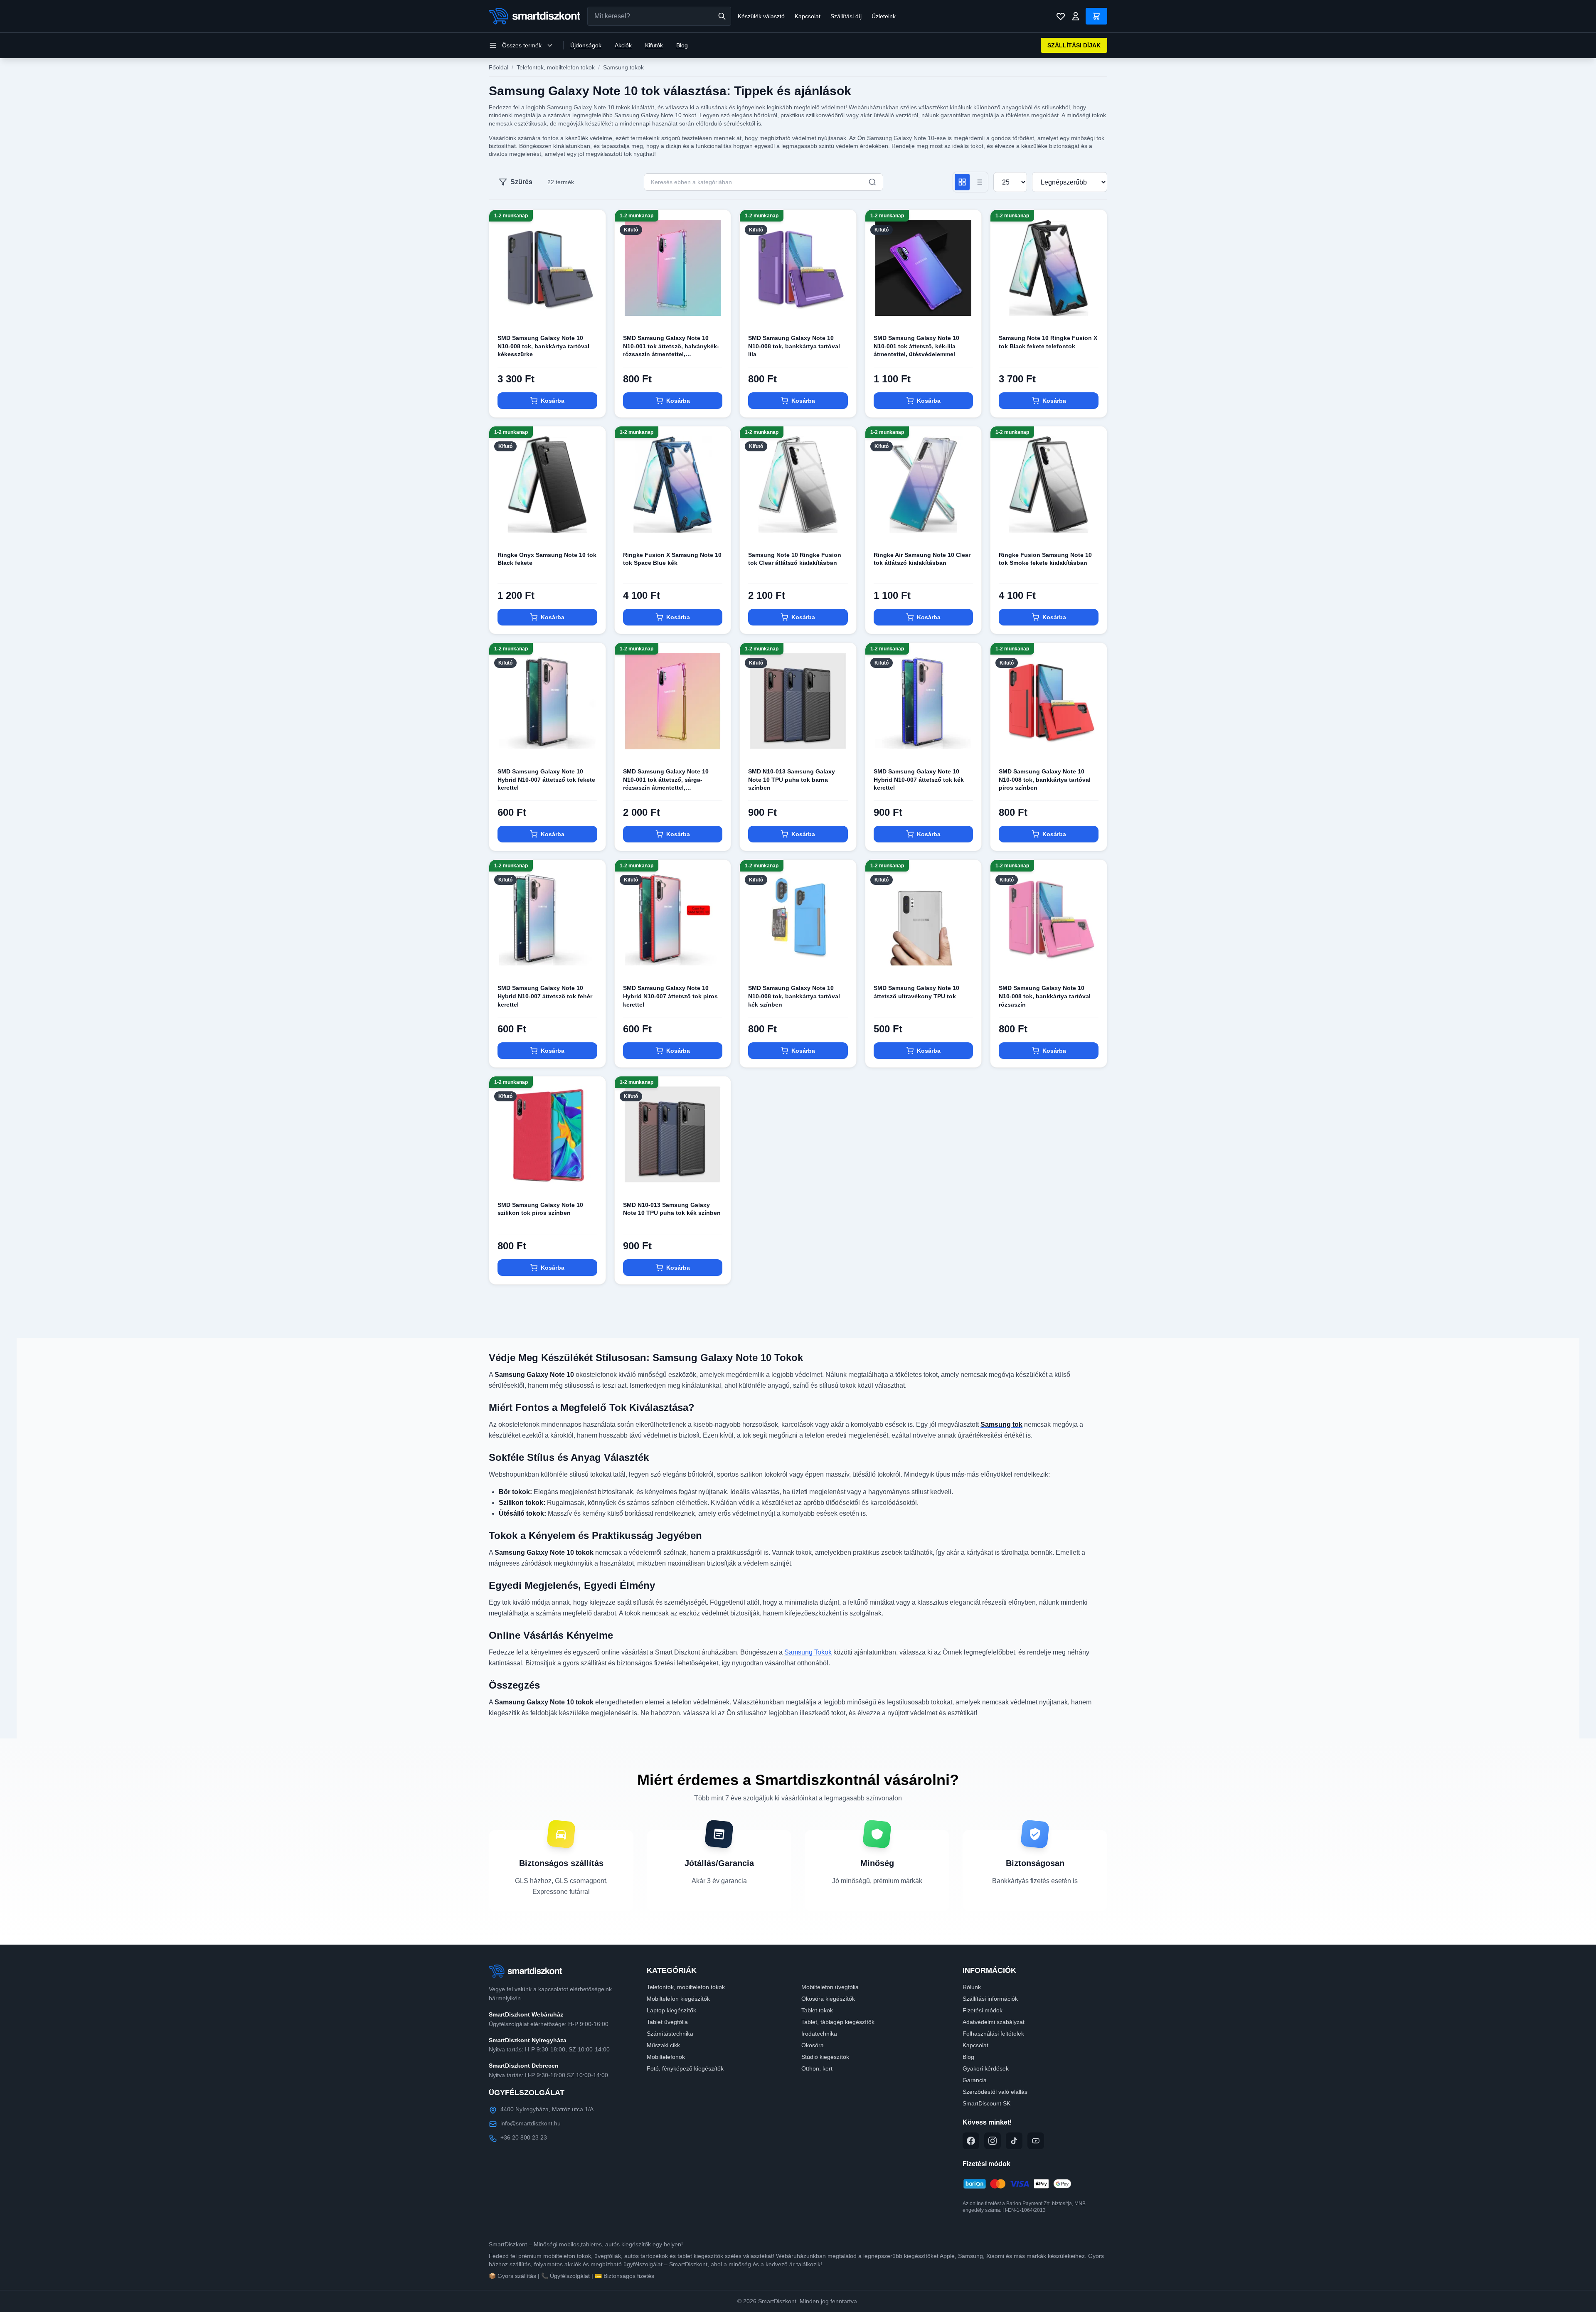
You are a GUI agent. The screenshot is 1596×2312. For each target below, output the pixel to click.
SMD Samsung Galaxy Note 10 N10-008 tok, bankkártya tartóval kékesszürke (543, 346)
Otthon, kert (817, 2068)
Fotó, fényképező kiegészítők (685, 2068)
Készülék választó (761, 16)
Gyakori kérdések (986, 2068)
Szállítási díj (846, 16)
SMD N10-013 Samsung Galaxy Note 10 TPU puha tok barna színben (792, 779)
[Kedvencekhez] (592, 313)
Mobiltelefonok (666, 2057)
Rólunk (972, 1987)
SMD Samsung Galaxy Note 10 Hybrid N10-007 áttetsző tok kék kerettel (919, 779)
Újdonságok (586, 45)
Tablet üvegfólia (667, 2022)
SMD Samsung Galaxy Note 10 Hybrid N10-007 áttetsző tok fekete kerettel (546, 779)
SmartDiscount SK (986, 2103)
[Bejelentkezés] (1076, 16)
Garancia (975, 2080)
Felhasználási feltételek (993, 2034)
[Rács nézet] (962, 182)
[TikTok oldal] (1014, 2141)
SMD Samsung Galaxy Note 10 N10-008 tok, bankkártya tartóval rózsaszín (1045, 996)
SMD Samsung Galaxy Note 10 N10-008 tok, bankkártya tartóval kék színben (794, 996)
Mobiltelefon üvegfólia (830, 1987)
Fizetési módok (983, 2010)
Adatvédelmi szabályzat (994, 2022)
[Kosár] (1096, 16)
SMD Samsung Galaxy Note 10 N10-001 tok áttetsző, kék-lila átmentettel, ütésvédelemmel (916, 346)
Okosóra (813, 2045)
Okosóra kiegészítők (828, 1999)
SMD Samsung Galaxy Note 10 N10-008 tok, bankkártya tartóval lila (794, 346)
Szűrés (521, 182)
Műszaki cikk (663, 2045)
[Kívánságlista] (1061, 16)
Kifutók (654, 45)
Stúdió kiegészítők (825, 2057)
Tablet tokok (817, 2010)
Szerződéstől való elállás (995, 2092)
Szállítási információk (990, 1999)
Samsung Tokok (808, 1652)
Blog (682, 45)
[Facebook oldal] (971, 2141)
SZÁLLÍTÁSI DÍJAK (1074, 45)
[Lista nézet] (979, 182)
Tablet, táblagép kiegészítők (838, 2022)
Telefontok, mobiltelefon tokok (556, 67)
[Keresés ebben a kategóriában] (872, 182)
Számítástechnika (670, 2034)
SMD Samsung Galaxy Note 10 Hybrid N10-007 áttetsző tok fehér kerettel (545, 996)
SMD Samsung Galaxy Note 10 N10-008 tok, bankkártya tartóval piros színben (1045, 779)
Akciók (623, 45)
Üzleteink (884, 16)
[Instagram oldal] (993, 2141)
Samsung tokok (623, 67)
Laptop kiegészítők (671, 2010)
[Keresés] (722, 16)
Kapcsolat (808, 16)
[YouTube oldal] (1036, 2141)
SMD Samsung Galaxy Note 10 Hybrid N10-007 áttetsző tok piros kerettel (670, 996)
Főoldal (499, 67)
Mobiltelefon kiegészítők (678, 1999)
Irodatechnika (819, 2034)
